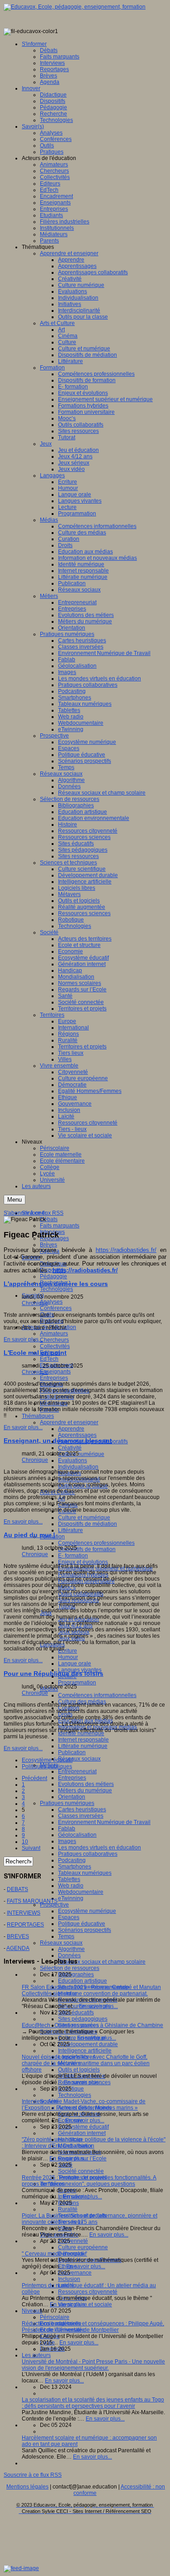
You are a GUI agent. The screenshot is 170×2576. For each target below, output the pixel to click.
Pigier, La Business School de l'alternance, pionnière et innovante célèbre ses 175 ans (90, 2219)
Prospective (54, 1905)
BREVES (18, 1936)
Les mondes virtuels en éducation (100, 1848)
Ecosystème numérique (87, 1911)
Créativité (70, 1448)
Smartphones (75, 1867)
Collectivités (55, 1346)
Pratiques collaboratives (88, 1854)
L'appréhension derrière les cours (56, 1284)
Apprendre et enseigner (69, 1422)
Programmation (77, 1683)
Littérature (70, 1530)
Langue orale (75, 1664)
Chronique (35, 1303)
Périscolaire (55, 2317)
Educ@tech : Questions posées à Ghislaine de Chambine (92, 2025)
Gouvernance (75, 2273)
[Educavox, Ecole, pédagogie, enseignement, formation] (75, 7)
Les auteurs (36, 2355)
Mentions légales (27, 2487)
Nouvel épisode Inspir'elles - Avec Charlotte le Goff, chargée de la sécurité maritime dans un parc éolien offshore (86, 2063)
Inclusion (69, 2279)
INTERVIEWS (24, 1913)
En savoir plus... (23, 1339)
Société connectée (81, 2171)
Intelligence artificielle (85, 2051)
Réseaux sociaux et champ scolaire (102, 1962)
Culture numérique (81, 1454)
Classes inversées (81, 1816)
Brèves (49, 1245)
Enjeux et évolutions (83, 1562)
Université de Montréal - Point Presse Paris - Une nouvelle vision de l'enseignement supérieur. (93, 2365)
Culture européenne (83, 2247)
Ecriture (68, 1651)
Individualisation (78, 1467)
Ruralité (68, 2209)
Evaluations (73, 1460)
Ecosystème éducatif (83, 2127)
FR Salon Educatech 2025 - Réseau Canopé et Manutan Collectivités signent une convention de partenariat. (91, 1990)
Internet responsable (83, 1740)
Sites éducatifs (76, 2013)
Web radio (71, 1886)
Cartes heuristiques (82, 1810)
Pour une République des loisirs (53, 1674)
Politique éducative (82, 1924)
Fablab (67, 1829)
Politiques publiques (47, 1766)
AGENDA (18, 1948)
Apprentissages (77, 1435)
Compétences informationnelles (97, 1695)
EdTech (49, 1359)
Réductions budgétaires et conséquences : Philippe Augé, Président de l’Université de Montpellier (93, 2327)
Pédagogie (53, 1276)
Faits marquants (60, 1226)
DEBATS (17, 1889)
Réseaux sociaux (79, 1759)
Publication (72, 1752)
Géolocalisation (77, 1835)
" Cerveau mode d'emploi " (54, 2254)
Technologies (56, 1289)
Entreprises (54, 1378)
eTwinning (71, 1898)
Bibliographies (76, 1974)
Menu (15, 1200)
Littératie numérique (83, 1746)
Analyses (51, 1302)
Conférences (56, 1308)
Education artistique (83, 1981)
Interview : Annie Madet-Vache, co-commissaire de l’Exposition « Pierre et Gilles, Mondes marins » (84, 2105)
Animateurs (54, 1334)
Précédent (34, 1778)
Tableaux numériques (85, 1873)
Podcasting (72, 1860)
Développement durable (88, 2044)
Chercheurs (54, 1340)
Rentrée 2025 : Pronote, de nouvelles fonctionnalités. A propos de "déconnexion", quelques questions (89, 2181)
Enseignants (55, 1372)
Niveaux (32, 2311)
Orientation (72, 1797)
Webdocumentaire (81, 1892)
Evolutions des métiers (86, 1784)
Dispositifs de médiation (87, 1524)
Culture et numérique (84, 1518)
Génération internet (82, 2133)
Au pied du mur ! (29, 1535)
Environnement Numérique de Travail (104, 1822)
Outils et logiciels (79, 2070)
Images (67, 1841)
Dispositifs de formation (87, 1549)
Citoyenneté (73, 2241)
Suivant (31, 1848)
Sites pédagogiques (83, 2019)
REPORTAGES (25, 1925)
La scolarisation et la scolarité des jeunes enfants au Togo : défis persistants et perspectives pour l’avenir (93, 2403)
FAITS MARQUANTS (32, 1901)
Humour (68, 1657)
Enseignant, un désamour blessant (58, 1441)
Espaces (69, 1917)
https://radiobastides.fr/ (126, 1250)
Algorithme (71, 1949)
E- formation (73, 1556)
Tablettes (69, 1879)
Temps (66, 1936)
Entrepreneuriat (77, 1771)
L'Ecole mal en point (35, 1353)
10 (25, 1842)
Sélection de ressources (70, 1968)
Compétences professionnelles (96, 1543)
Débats (49, 1219)
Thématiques (38, 1416)
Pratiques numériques (67, 1803)
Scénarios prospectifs (85, 1930)
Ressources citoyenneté (88, 2292)
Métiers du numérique (85, 1790)
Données (69, 1955)
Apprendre (71, 1429)
